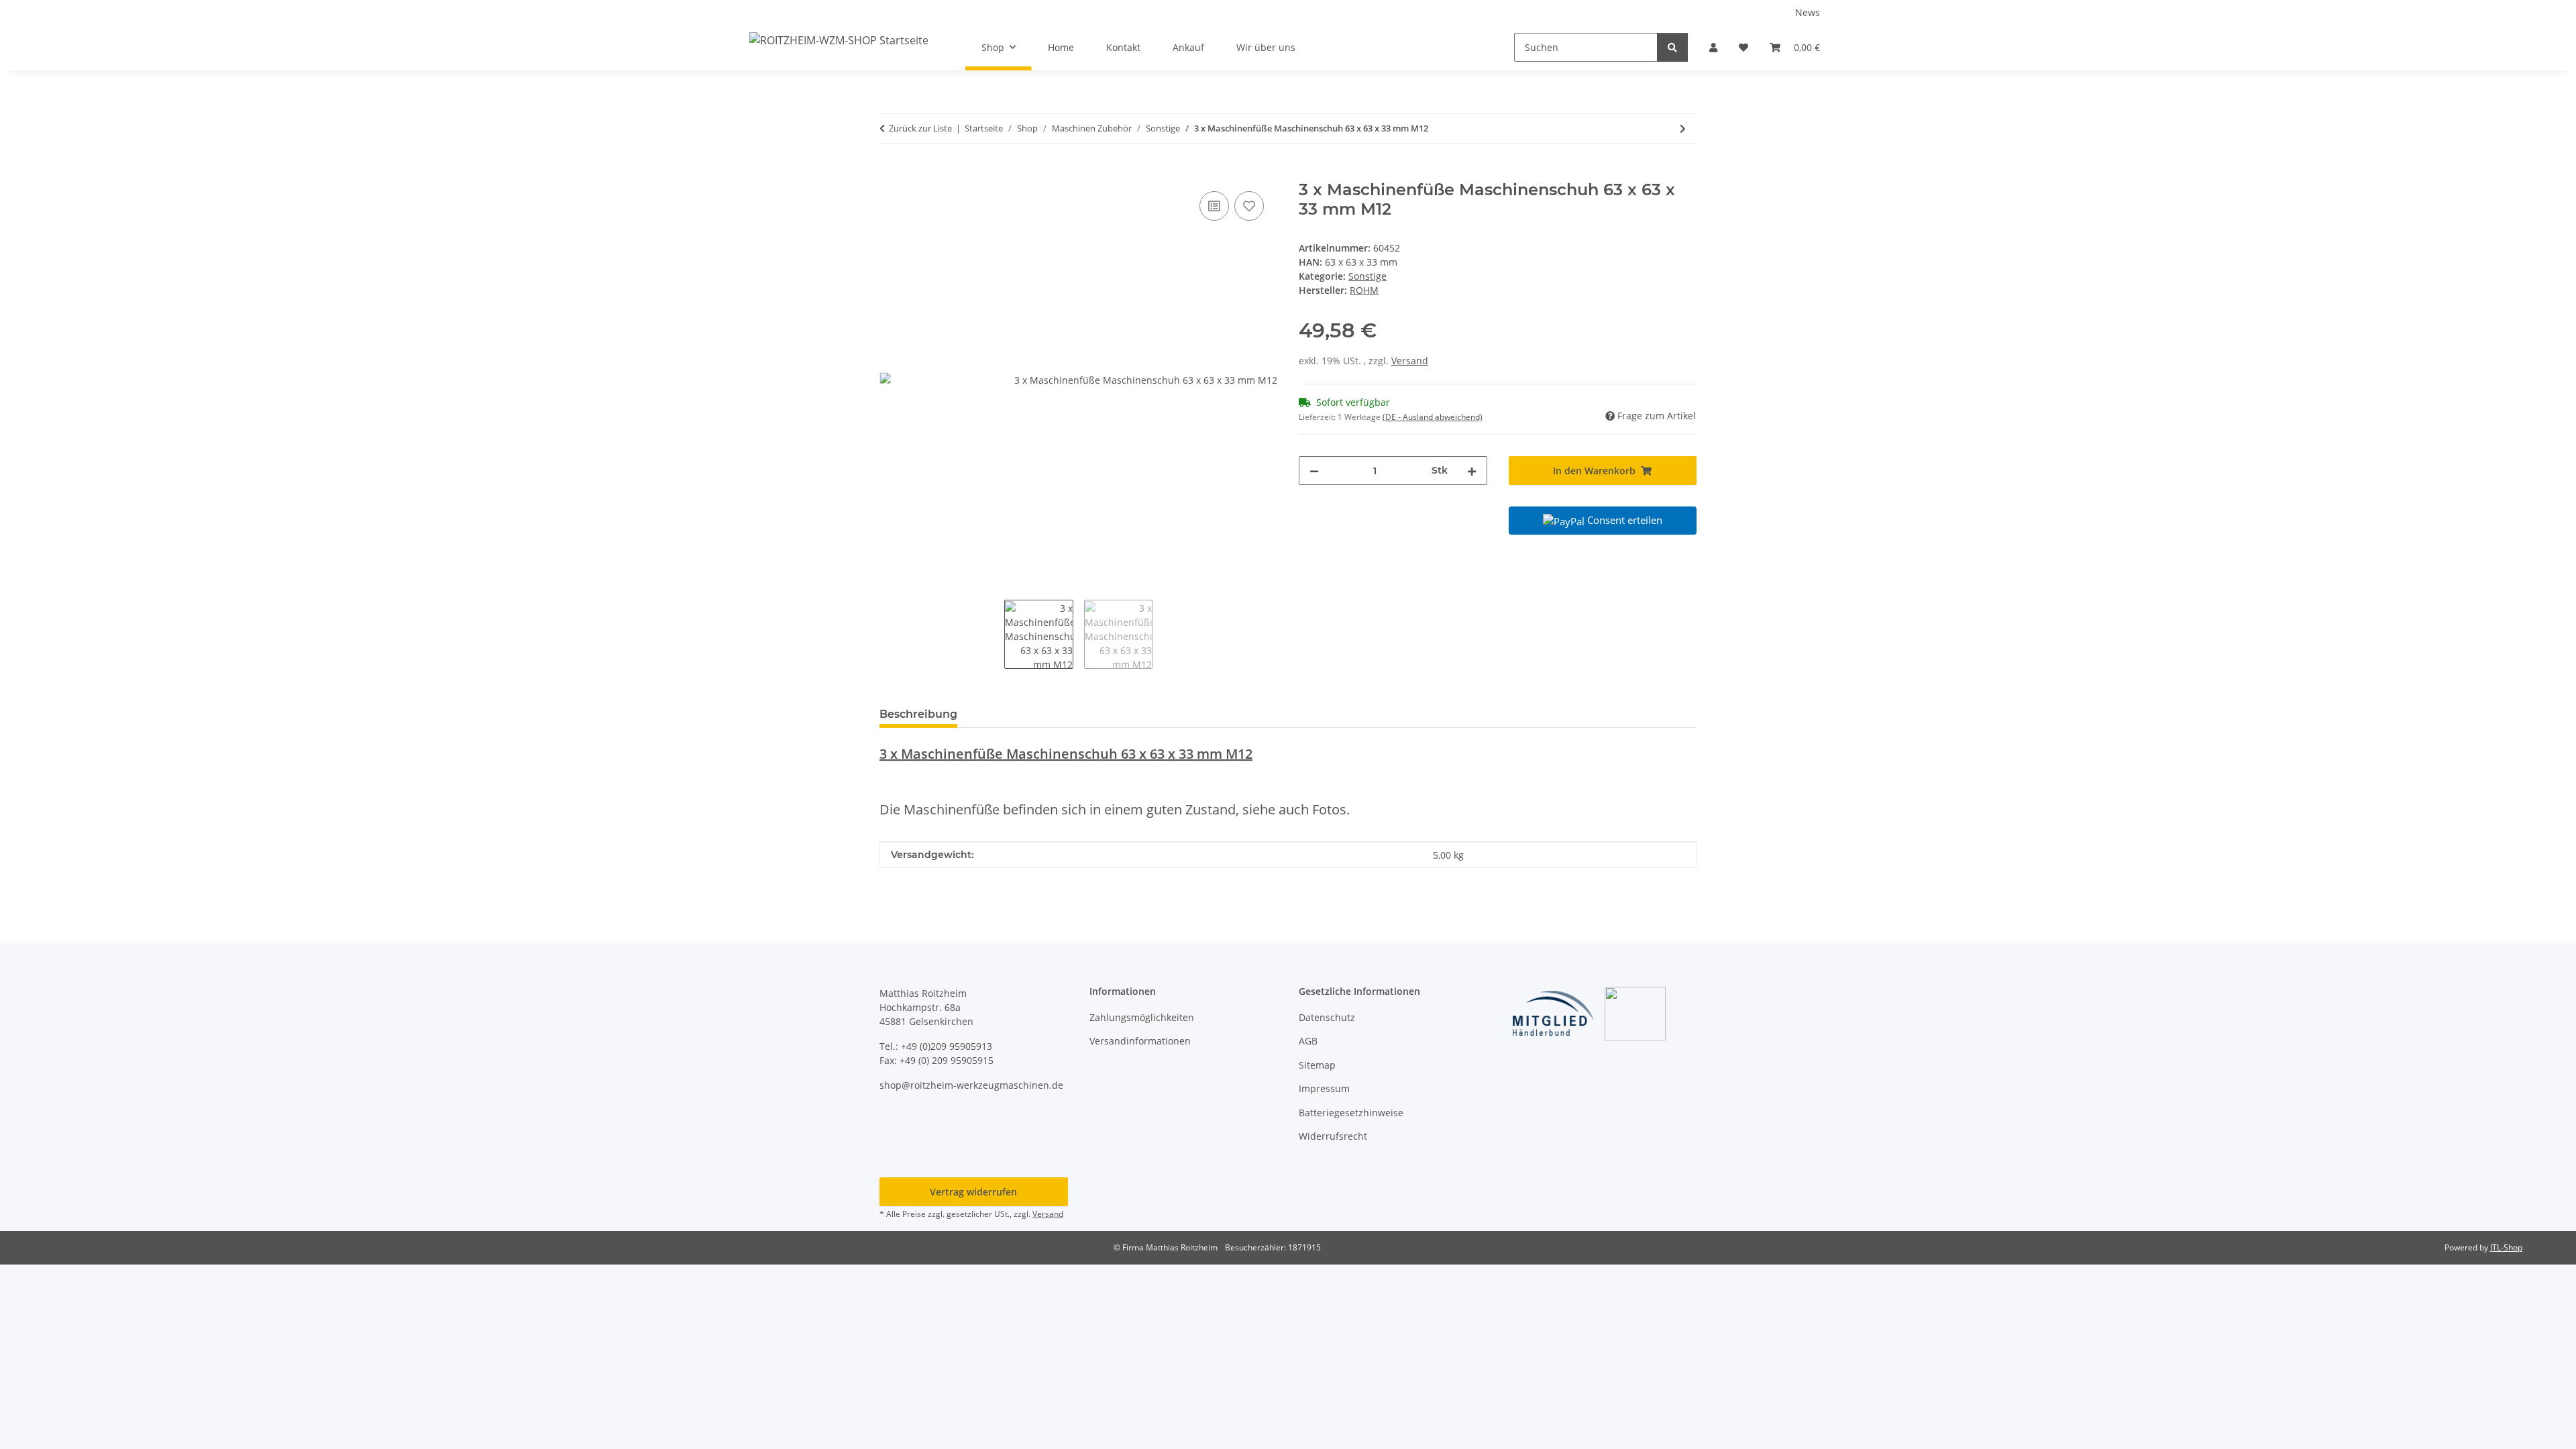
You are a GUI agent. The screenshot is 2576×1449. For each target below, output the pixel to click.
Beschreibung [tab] (918, 714)
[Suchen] (1672, 47)
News (1808, 12)
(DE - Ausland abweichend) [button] (1433, 417)
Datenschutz (1327, 1017)
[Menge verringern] (1314, 471)
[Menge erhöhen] (1472, 471)
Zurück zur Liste (920, 128)
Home (1061, 47)
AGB (1308, 1041)
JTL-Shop (2506, 1247)
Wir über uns (1266, 47)
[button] (1713, 47)
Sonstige (1367, 276)
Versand (1410, 361)
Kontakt (1123, 47)
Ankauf (1188, 47)
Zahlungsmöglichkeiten (1142, 1017)
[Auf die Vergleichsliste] (1214, 206)
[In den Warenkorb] (890, 173)
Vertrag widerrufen (973, 1192)
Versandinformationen (1140, 1041)
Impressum (1324, 1088)
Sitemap (1317, 1065)
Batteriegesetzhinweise (1351, 1113)
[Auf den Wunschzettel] (1249, 206)
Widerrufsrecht (1333, 1136)
